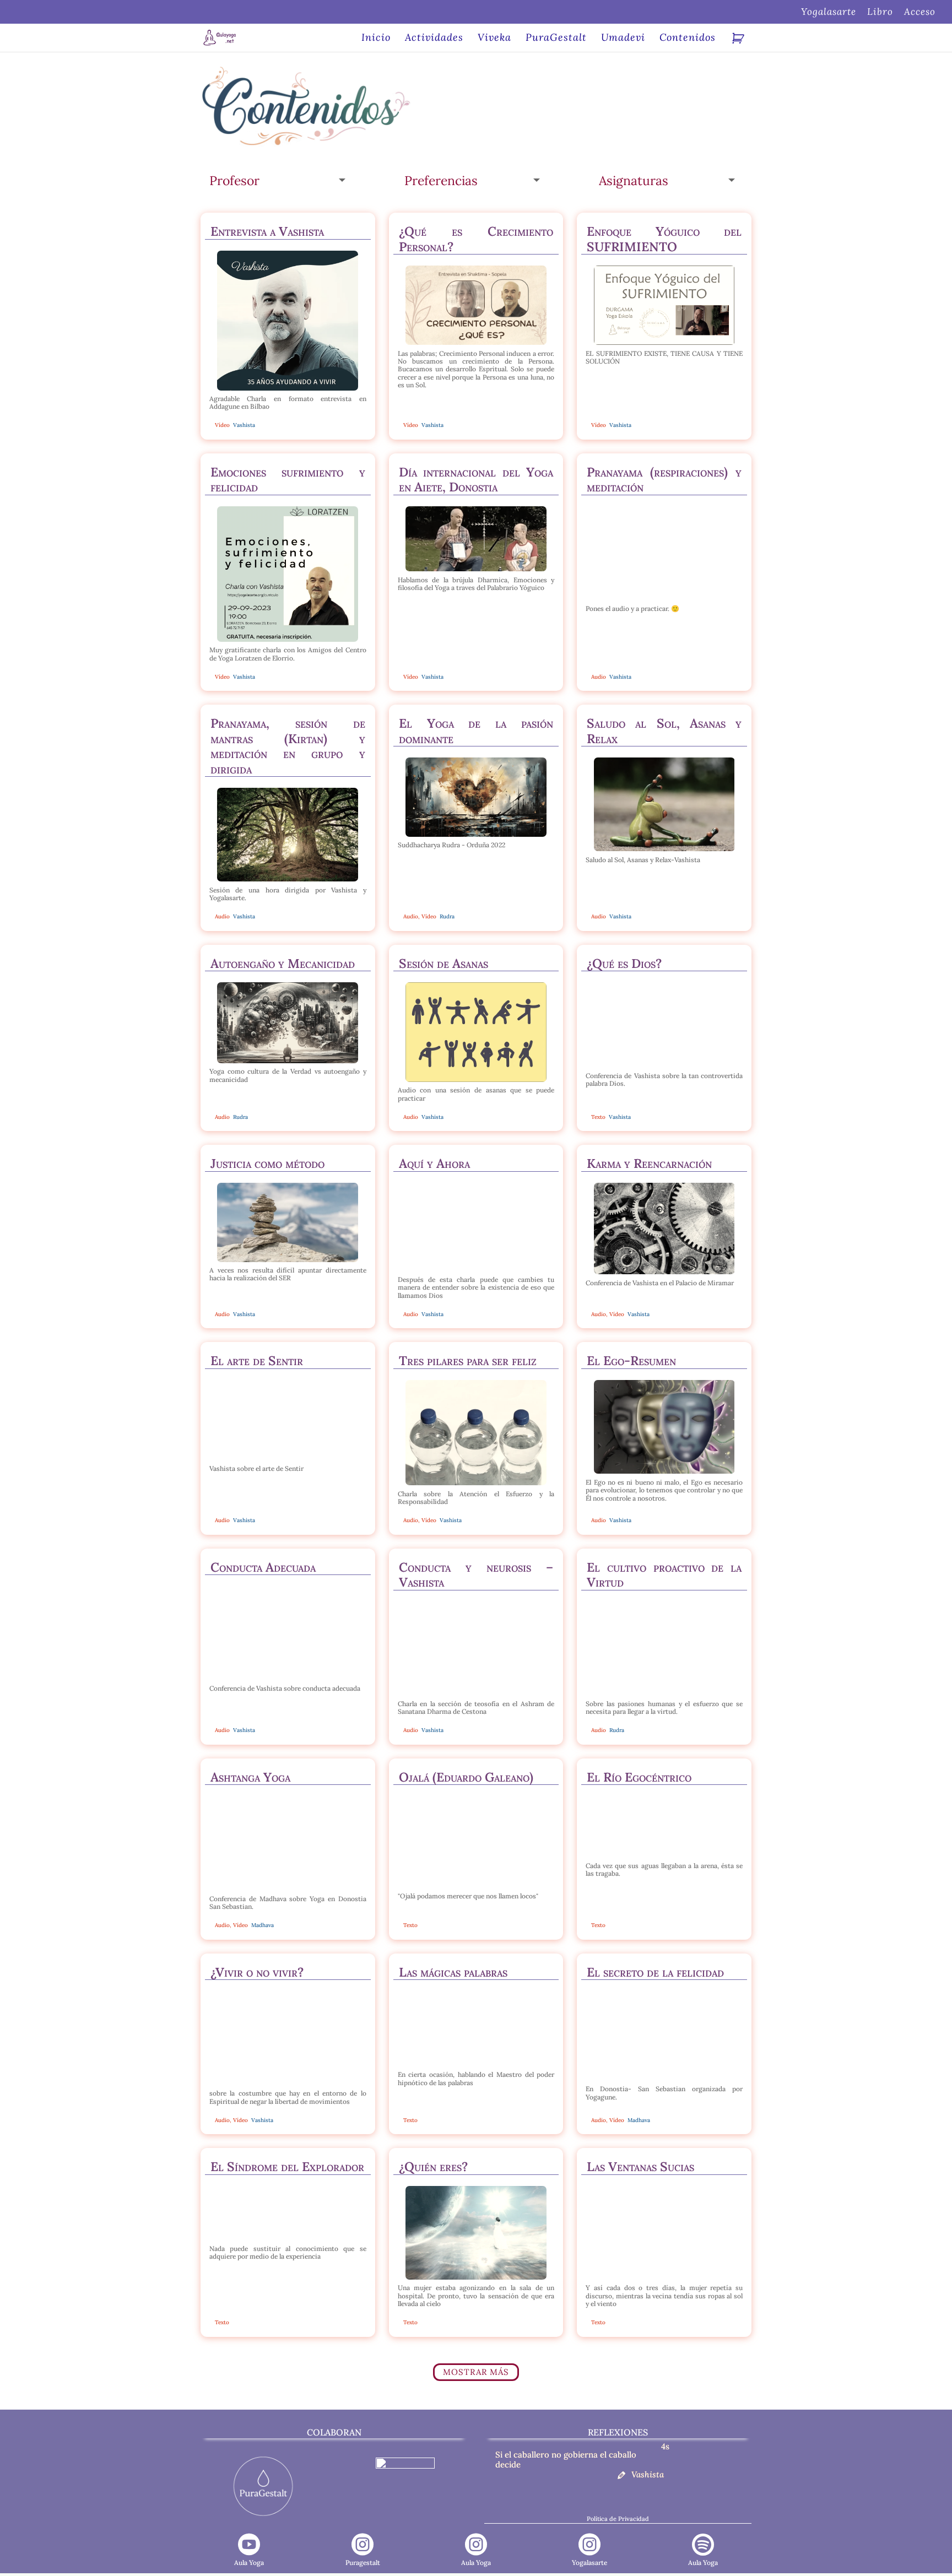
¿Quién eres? (433, 2166)
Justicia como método (267, 1163)
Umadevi (623, 39)
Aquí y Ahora (434, 1163)
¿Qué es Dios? (624, 963)
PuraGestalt (556, 39)
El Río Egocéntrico (639, 1777)
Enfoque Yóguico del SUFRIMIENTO (664, 239)
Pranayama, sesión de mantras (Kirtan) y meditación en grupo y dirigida (288, 746)
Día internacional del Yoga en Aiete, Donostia (476, 480)
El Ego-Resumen (631, 1360)
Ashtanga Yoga (250, 1777)
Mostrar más (476, 2372)
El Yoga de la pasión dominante (476, 731)
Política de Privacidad (618, 2519)
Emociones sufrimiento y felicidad (288, 480)
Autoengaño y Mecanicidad (283, 963)
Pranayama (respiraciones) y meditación (664, 480)
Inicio (376, 39)
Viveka (494, 39)
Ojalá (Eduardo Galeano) (466, 1777)
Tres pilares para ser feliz (468, 1360)
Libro (880, 12)
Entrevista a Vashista (267, 231)
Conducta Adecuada (263, 1567)
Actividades (434, 39)
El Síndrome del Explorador (287, 2166)
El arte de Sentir (257, 1360)
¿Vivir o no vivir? (257, 1972)
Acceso (920, 12)
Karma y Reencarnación (649, 1163)
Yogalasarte (829, 12)
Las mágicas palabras (453, 1972)
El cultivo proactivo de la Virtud (664, 1575)
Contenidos (688, 39)
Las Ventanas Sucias (640, 2166)
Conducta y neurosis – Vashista (476, 1575)
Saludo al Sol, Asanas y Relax (664, 731)
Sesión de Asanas (443, 963)
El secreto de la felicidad (655, 1972)
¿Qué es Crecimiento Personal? (476, 239)
